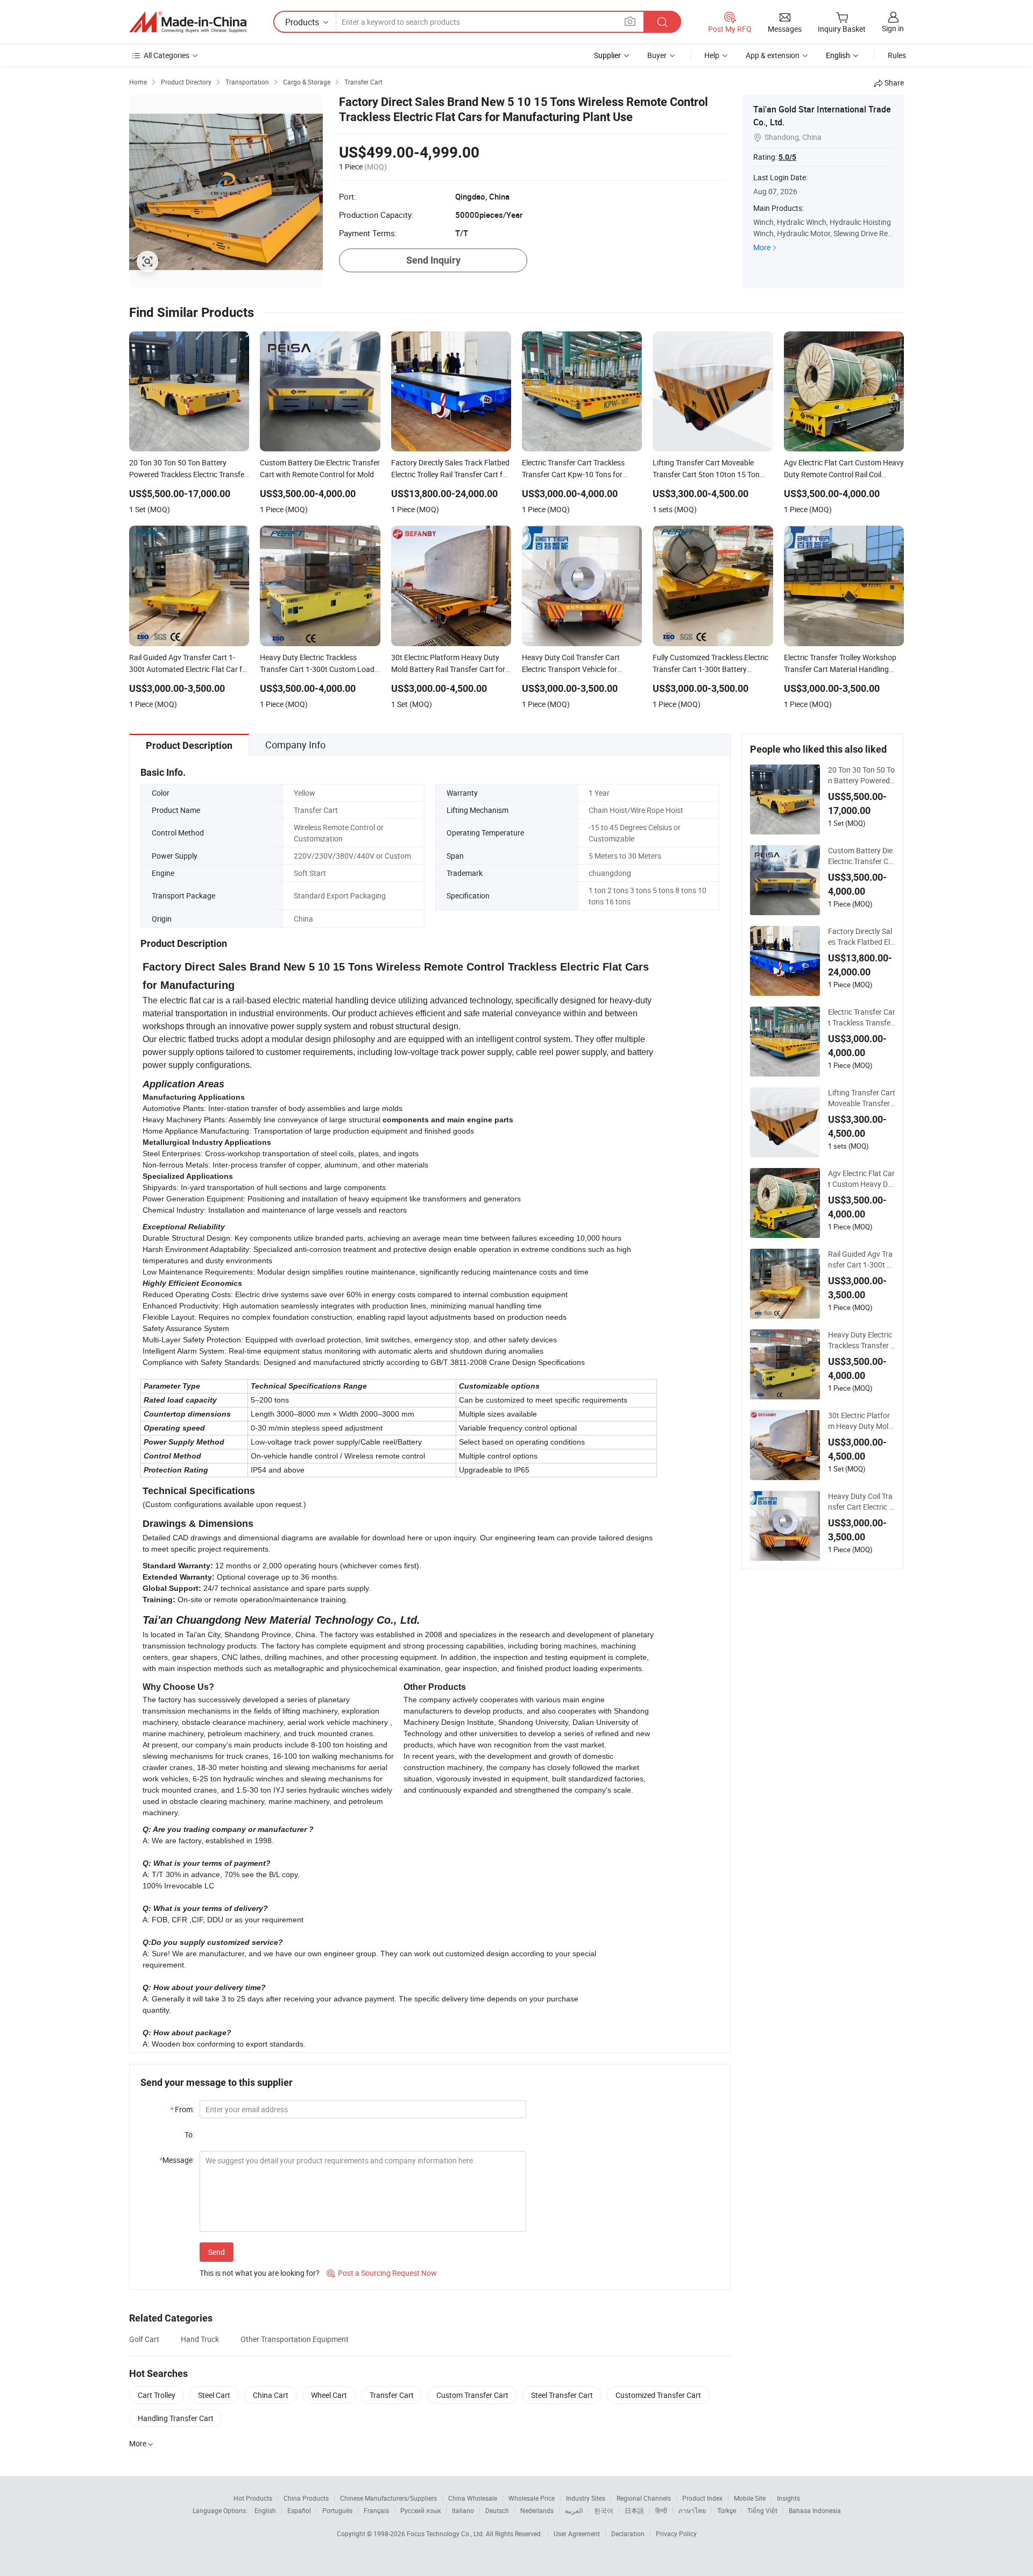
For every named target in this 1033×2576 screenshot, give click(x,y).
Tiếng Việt (762, 2510)
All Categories (167, 55)
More (762, 247)
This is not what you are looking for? (260, 2273)
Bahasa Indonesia (815, 2510)
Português (337, 2510)
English (265, 2510)
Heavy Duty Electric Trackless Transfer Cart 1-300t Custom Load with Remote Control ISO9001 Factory (862, 1340)
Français (376, 2510)
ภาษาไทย (692, 2510)
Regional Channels (644, 2498)
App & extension (773, 55)
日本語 (634, 2510)
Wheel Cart (329, 2395)
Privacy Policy (676, 2533)
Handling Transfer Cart (176, 2418)
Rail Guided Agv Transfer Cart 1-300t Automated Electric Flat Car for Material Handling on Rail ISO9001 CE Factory (861, 1259)
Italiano (463, 2510)
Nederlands (537, 2510)
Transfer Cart (392, 2395)
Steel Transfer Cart (562, 2395)
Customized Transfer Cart (658, 2395)
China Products (306, 2498)
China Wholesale (473, 2498)
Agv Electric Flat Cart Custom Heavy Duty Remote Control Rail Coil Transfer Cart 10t (862, 1179)
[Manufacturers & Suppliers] (188, 22)
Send (217, 2252)
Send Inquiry (433, 260)
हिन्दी (661, 2510)
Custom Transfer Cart (472, 2395)
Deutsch (497, 2510)
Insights (788, 2498)
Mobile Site (750, 2498)
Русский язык (420, 2510)
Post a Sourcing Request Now (382, 2273)
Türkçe (727, 2510)
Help (712, 55)
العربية (574, 2510)
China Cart (271, 2395)
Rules (897, 55)
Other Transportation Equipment (295, 2339)
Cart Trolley (157, 2395)
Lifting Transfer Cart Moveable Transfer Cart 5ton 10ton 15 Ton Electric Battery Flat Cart (862, 1098)
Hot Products (253, 2498)
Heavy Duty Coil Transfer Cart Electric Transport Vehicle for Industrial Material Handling (862, 1502)
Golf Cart (144, 2339)
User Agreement (577, 2533)
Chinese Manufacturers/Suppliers (388, 2498)
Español (299, 2510)
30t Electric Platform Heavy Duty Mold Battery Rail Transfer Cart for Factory (861, 1421)
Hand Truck (200, 2339)
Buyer (657, 55)
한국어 (604, 2510)
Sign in (893, 28)
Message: (177, 2160)
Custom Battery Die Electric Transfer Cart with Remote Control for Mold (862, 856)
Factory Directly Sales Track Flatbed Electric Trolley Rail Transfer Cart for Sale (861, 937)
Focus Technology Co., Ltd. (446, 2533)
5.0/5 (787, 157)
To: (189, 2135)
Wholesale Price (532, 2498)
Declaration (628, 2533)
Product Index (702, 2498)
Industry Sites (586, 2498)
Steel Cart (214, 2395)
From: (182, 2109)
